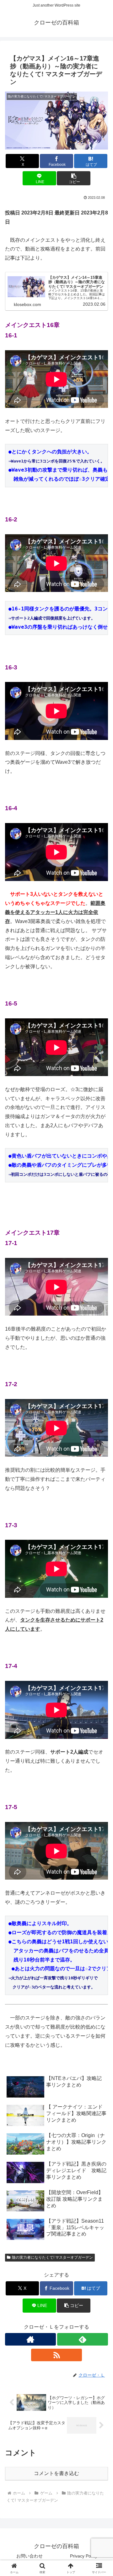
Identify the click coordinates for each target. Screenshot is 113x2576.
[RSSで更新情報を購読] (56, 2355)
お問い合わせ (30, 2556)
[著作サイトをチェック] (30, 2339)
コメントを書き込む (56, 2473)
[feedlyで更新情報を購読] (83, 2339)
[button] (74, 178)
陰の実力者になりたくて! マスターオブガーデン (52, 2257)
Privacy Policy (84, 2556)
